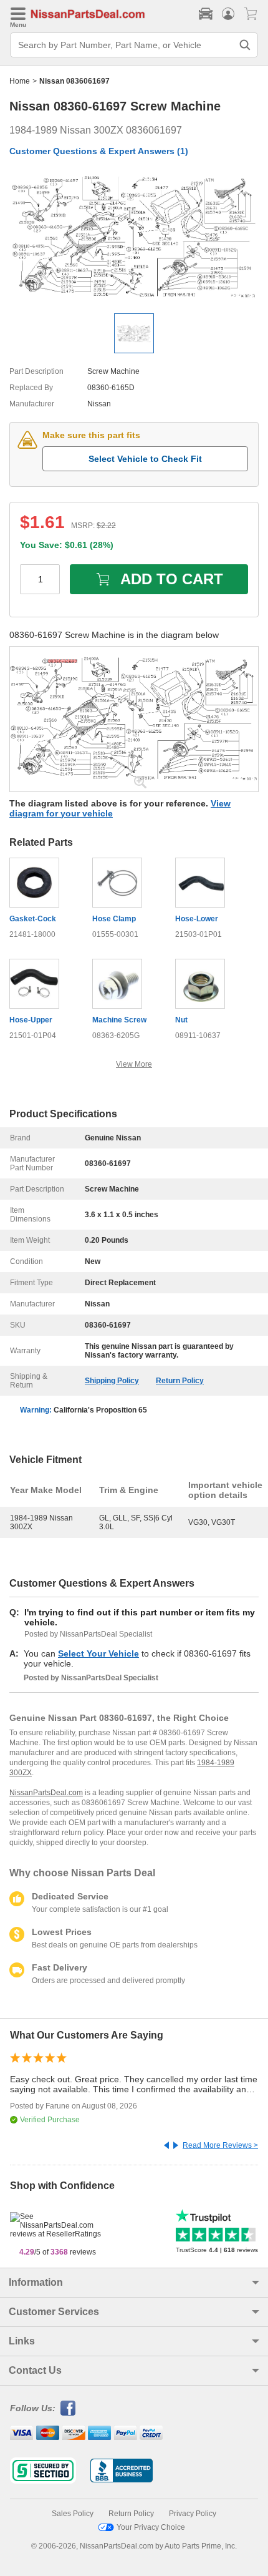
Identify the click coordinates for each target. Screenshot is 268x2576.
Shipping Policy (112, 1381)
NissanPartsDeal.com (46, 1793)
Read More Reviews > (220, 2145)
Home (20, 81)
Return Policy (180, 1381)
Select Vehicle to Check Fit (145, 459)
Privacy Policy (193, 2514)
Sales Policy (73, 2514)
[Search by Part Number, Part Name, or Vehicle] (245, 45)
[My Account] (228, 14)
